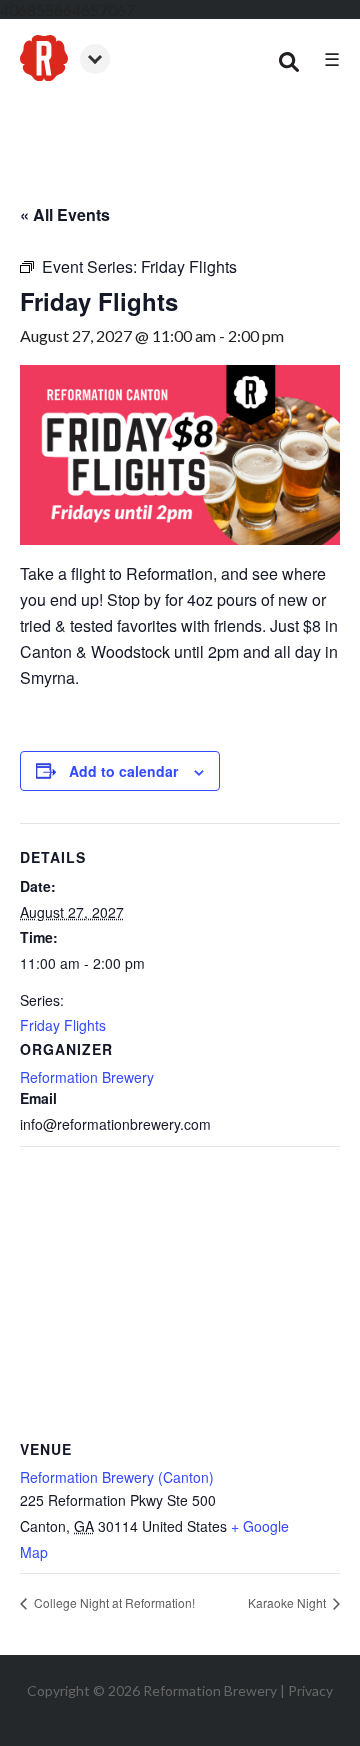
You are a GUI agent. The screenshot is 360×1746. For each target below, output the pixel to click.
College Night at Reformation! (113, 1602)
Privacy (310, 1690)
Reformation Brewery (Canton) (117, 1477)
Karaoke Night (288, 1602)
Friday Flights (63, 1025)
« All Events (65, 214)
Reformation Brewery (87, 1077)
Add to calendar (123, 771)
